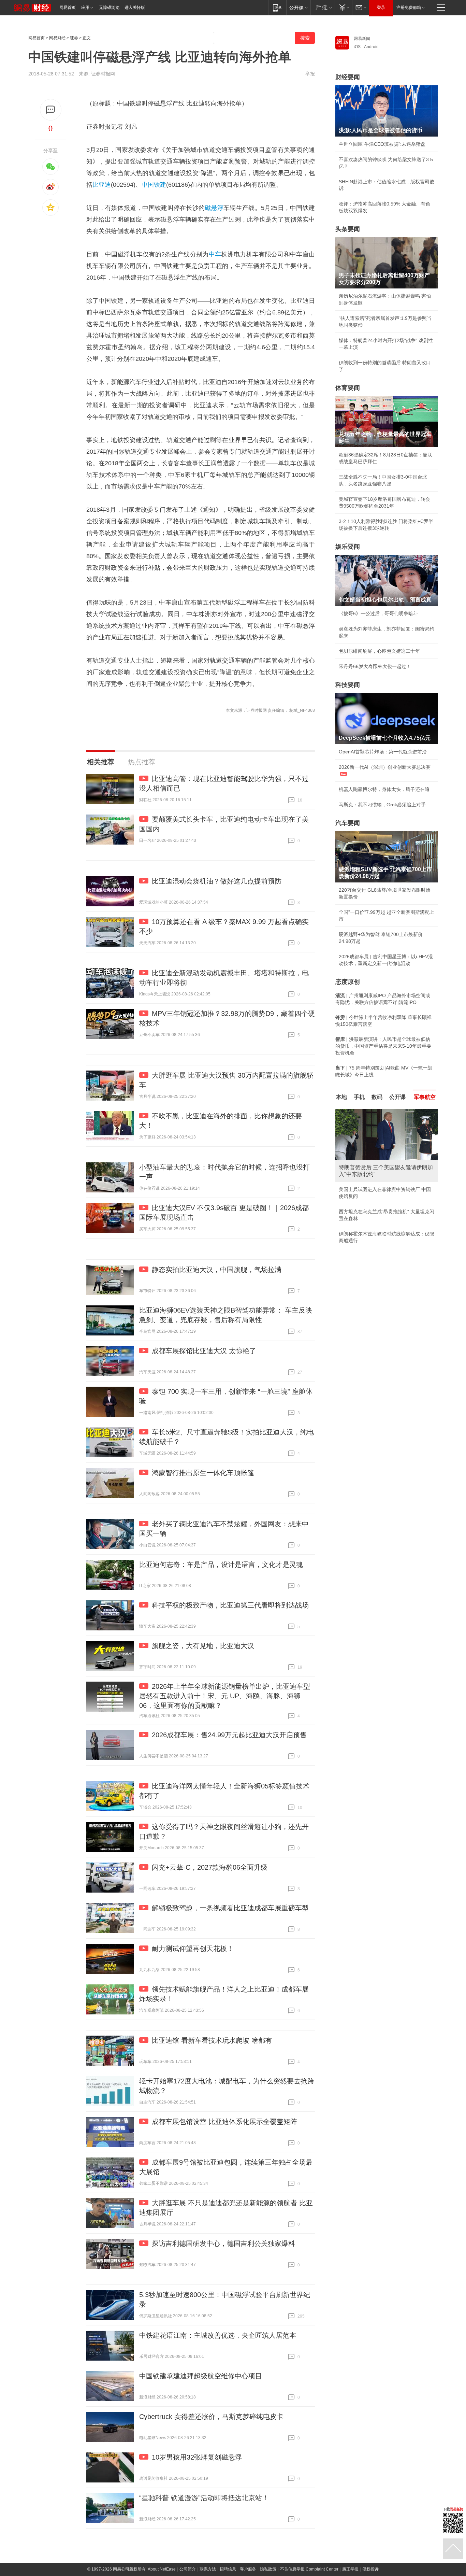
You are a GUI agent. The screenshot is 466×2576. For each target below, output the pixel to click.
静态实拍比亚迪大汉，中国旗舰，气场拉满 (217, 1270)
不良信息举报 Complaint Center (309, 2569)
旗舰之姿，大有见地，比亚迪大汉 (203, 1646)
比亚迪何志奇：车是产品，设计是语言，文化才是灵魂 (221, 1565)
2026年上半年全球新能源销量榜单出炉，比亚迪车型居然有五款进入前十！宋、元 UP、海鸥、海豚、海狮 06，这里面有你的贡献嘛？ (225, 1696)
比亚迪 (102, 185)
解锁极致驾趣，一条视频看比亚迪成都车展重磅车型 (230, 1908)
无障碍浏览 (109, 8)
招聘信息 (228, 2569)
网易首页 (68, 8)
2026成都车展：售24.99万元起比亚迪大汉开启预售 (229, 1735)
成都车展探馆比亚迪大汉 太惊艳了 (204, 1351)
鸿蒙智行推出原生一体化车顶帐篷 (203, 1473)
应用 (85, 8)
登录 (381, 8)
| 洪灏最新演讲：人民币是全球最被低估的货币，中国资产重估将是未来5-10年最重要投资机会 (383, 1046)
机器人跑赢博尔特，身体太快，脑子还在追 (384, 789)
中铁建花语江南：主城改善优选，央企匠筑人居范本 (218, 2335)
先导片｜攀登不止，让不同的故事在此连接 (384, 1212)
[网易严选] (323, 7)
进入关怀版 (135, 8)
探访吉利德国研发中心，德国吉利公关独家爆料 (223, 2244)
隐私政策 (268, 2569)
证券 (74, 38)
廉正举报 (350, 2569)
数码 (377, 1097)
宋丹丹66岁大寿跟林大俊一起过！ (375, 666)
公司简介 (188, 2569)
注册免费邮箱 (409, 8)
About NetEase (162, 2569)
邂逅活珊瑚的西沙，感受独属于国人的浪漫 (384, 1227)
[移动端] (277, 7)
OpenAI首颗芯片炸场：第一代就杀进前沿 (383, 752)
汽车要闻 (348, 823)
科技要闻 (348, 685)
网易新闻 (362, 39)
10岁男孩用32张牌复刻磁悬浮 (197, 2457)
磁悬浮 (214, 208)
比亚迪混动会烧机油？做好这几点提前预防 (217, 881)
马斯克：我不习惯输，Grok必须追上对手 (382, 805)
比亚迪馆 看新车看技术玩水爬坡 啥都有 (212, 2040)
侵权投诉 (370, 2569)
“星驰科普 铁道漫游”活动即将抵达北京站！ (204, 2498)
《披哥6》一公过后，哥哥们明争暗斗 (378, 613)
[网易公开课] (298, 7)
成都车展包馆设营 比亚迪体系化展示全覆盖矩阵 (224, 2122)
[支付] (343, 7)
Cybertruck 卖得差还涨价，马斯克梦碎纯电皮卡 (211, 2417)
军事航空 (425, 1097)
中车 (215, 254)
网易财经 (57, 38)
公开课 (397, 1097)
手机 (359, 1097)
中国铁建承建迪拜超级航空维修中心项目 (201, 2376)
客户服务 (248, 2569)
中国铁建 (154, 185)
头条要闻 (348, 229)
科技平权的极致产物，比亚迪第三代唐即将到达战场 (230, 1605)
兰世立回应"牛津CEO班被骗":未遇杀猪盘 (382, 144)
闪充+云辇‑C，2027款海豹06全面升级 (210, 1867)
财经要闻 (348, 77)
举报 (310, 74)
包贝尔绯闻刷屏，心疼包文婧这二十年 (379, 651)
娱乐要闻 (348, 547)
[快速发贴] (51, 110)
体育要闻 (348, 388)
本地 (341, 1097)
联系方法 (208, 2569)
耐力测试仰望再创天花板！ (193, 1949)
